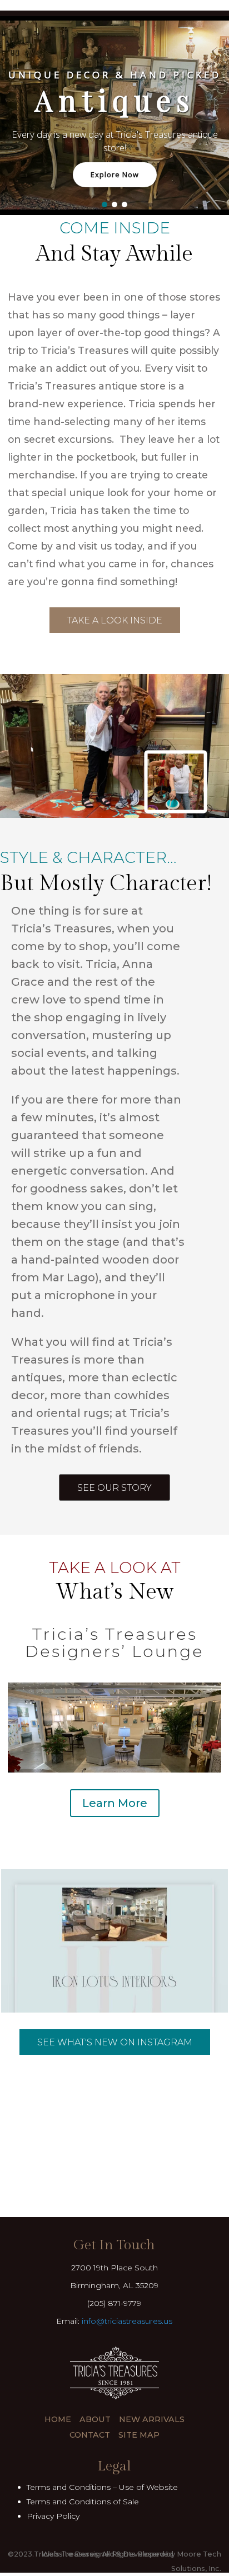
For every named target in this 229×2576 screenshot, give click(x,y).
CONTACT (90, 2435)
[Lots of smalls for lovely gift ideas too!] (114, 1983)
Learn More (115, 1803)
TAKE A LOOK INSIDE (115, 620)
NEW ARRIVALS (152, 2419)
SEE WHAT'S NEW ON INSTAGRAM (115, 2042)
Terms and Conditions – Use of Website (102, 2487)
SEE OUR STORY (114, 1488)
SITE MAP (139, 2435)
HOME (58, 2419)
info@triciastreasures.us (127, 2321)
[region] (114, 115)
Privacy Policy (53, 2516)
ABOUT (95, 2419)
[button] (104, 204)
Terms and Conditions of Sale (83, 2502)
